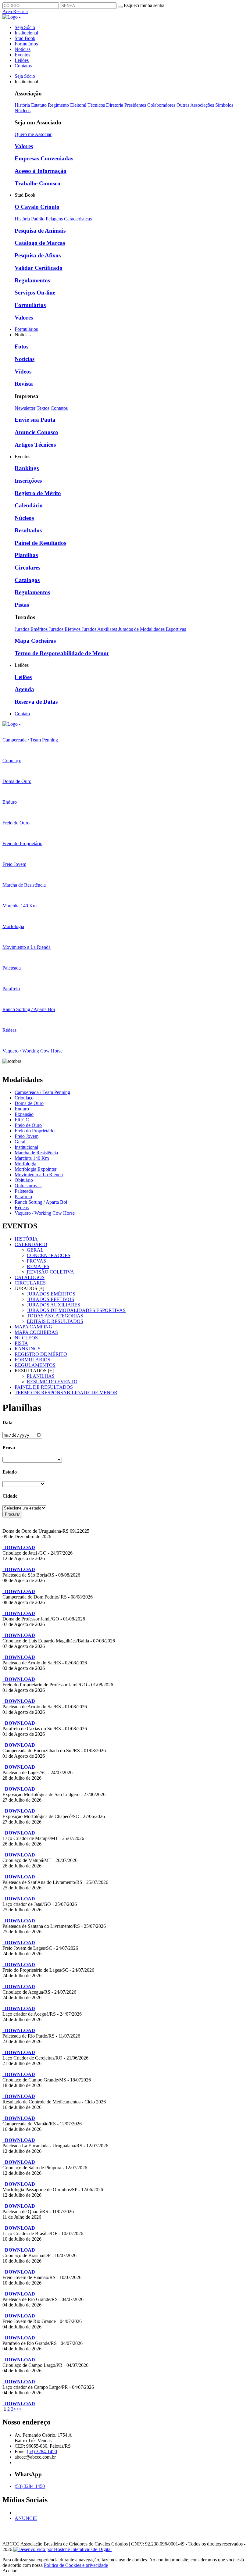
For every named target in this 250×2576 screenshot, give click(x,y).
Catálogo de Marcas (40, 243)
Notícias (23, 49)
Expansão (24, 1114)
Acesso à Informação (41, 171)
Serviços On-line (35, 293)
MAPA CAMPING (34, 1327)
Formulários (26, 44)
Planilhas (26, 555)
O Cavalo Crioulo (37, 207)
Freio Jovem (27, 1136)
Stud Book (25, 38)
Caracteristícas (78, 219)
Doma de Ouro (29, 1103)
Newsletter (25, 408)
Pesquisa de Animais (40, 231)
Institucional (26, 33)
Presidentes (135, 105)
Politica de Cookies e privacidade (76, 2565)
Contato (22, 714)
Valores (24, 146)
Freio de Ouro (28, 1125)
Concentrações (49, 1255)
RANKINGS (28, 1349)
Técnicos (96, 105)
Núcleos (23, 111)
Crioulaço (24, 1098)
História (22, 105)
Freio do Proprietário (35, 1131)
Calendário (29, 505)
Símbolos (224, 105)
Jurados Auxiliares (100, 629)
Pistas (22, 605)
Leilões (22, 60)
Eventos (22, 55)
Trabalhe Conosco (37, 183)
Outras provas (28, 1186)
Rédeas (22, 1208)
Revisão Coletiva (50, 1272)
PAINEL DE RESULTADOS (44, 1387)
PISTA (21, 1343)
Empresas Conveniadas (44, 158)
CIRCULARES (30, 1283)
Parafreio (23, 1197)
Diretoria (115, 105)
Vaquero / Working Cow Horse (45, 1213)
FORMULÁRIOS (32, 1360)
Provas (36, 1261)
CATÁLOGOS (30, 1277)
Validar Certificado (39, 268)
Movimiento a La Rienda (39, 1175)
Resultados (28, 530)
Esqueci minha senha (144, 5)
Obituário (24, 1180)
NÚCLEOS (26, 1338)
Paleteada (24, 1191)
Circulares (27, 568)
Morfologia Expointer (36, 1169)
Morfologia (25, 1164)
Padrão (38, 219)
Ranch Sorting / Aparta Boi (41, 1202)
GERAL (35, 1250)
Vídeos (23, 372)
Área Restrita (15, 11)
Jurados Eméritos (32, 629)
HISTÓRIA (26, 1239)
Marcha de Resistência (36, 1153)
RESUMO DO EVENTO (52, 1382)
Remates (38, 1266)
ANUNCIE (26, 2518)
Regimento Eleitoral (67, 105)
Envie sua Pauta (35, 420)
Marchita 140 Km (32, 1158)
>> (19, 2409)
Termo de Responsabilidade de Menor (62, 653)
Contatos (23, 66)
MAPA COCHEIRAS (36, 1332)
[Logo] (11, 724)
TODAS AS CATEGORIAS (55, 1316)
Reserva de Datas (36, 702)
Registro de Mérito (38, 493)
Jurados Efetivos (65, 629)
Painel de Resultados (40, 543)
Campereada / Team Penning (42, 1092)
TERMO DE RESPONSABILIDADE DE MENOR (66, 1393)
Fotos (21, 347)
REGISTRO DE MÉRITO (41, 1354)
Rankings (27, 468)
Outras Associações (195, 105)
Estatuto (39, 105)
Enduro (22, 1109)
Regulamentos (32, 280)
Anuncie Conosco (36, 432)
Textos (43, 408)
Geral (20, 1142)
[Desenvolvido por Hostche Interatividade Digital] (62, 2549)
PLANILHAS (41, 1376)
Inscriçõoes (28, 481)
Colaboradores (161, 105)
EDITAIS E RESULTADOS (55, 1321)
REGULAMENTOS (35, 1365)
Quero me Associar (33, 134)
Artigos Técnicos (35, 445)
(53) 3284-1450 (42, 2451)
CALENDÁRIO (31, 1244)
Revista (24, 384)
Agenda (24, 689)
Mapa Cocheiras (35, 641)
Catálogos (27, 580)
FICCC (22, 1120)
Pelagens (54, 219)
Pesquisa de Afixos (38, 255)
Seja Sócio (25, 27)
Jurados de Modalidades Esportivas (152, 629)
